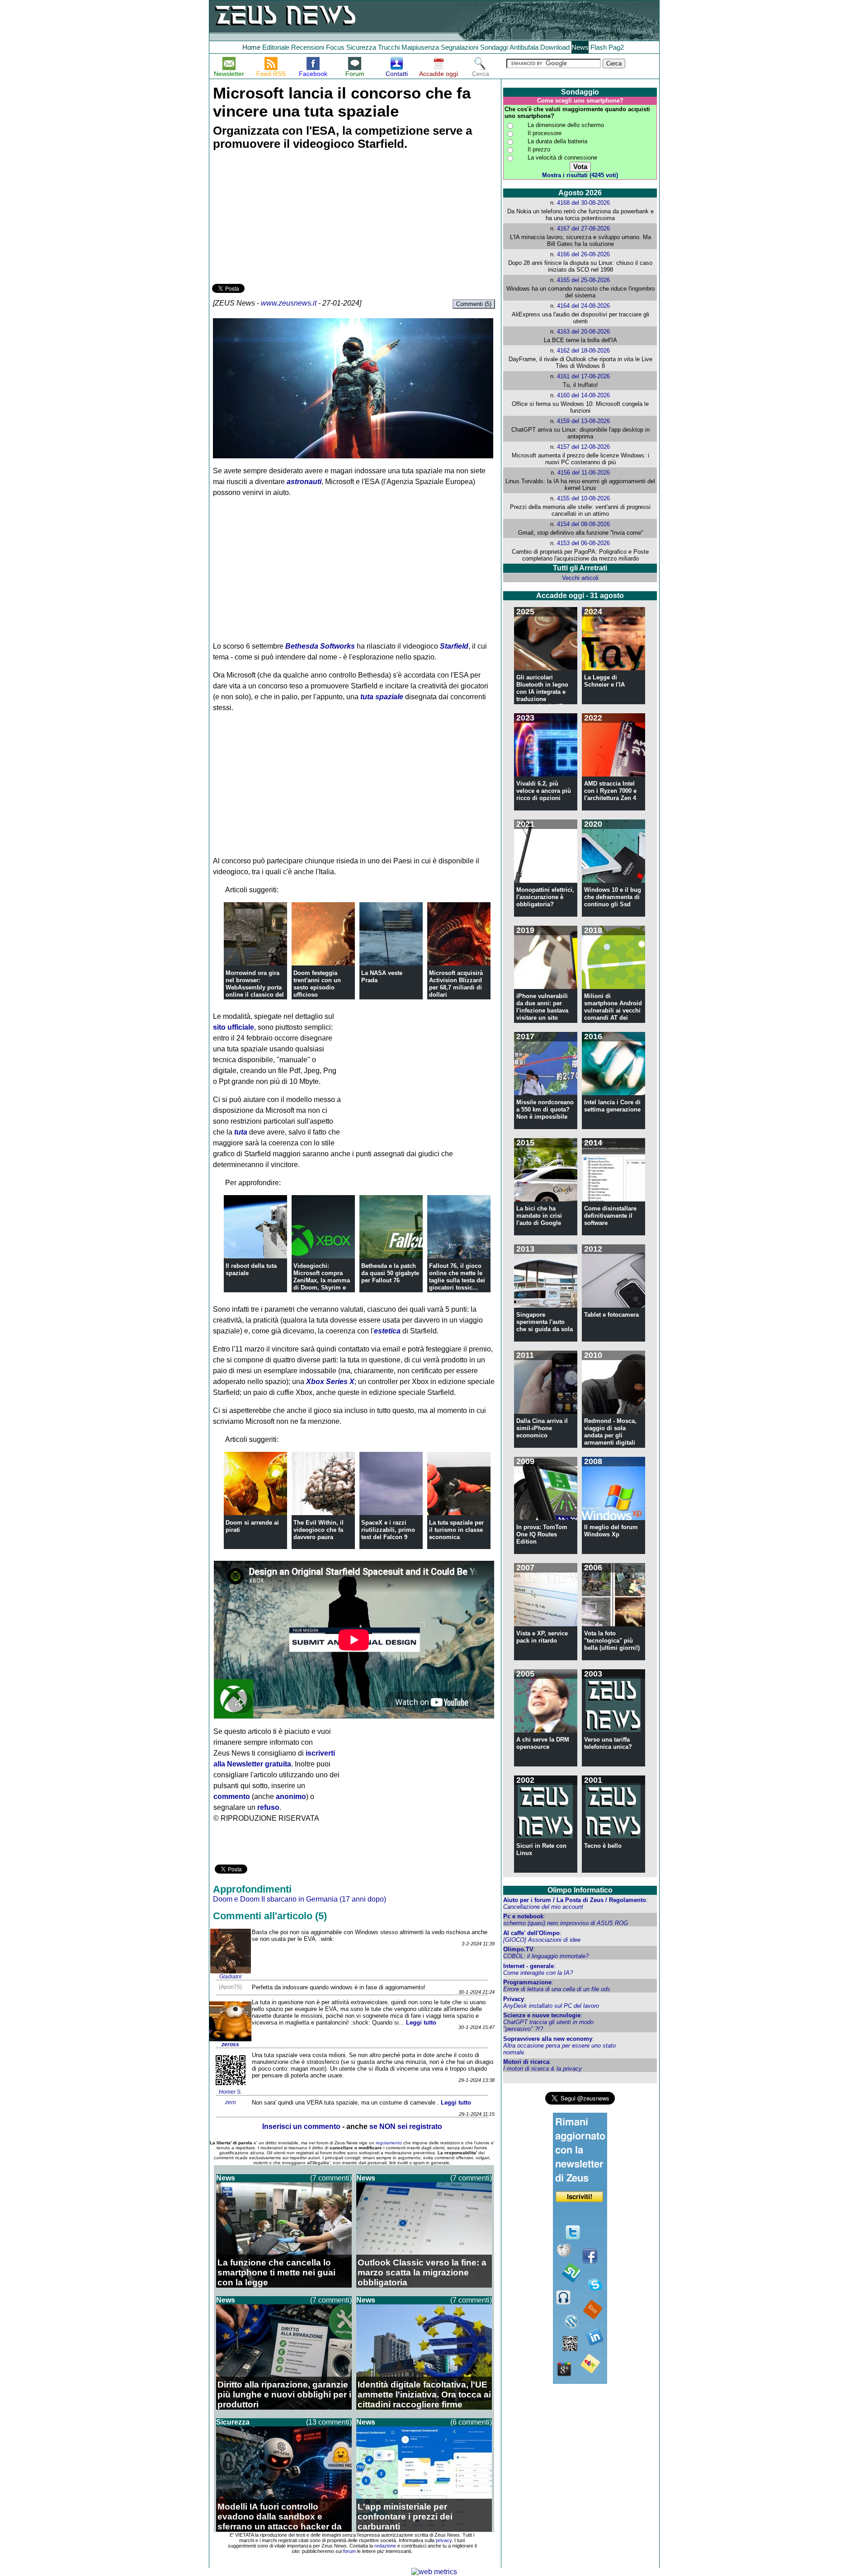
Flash (599, 47)
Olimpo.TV (518, 1949)
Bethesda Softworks (320, 646)
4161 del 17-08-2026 (583, 376)
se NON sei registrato (406, 2126)
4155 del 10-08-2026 (583, 498)
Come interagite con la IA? (538, 1973)
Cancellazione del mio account (543, 1907)
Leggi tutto (421, 2023)
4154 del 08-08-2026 (583, 524)
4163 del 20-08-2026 (583, 332)
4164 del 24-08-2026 (583, 306)
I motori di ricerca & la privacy (542, 2069)
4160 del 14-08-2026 (583, 395)
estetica (387, 1331)
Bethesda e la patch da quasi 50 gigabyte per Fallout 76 (390, 1273)
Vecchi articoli (580, 578)
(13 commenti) (329, 2422)
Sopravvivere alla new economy (548, 2039)
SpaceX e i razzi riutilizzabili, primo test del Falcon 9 (388, 1530)
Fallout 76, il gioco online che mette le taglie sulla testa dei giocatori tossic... (457, 1277)
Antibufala (524, 47)
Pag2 (616, 47)
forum (349, 2551)
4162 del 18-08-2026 (583, 351)
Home (251, 47)
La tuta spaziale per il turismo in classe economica (456, 1530)
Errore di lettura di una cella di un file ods (557, 1989)
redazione (385, 2546)
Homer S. (230, 2092)
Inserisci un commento (301, 2126)
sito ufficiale (234, 1027)
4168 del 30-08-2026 (583, 203)
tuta (241, 1132)
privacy (444, 2540)
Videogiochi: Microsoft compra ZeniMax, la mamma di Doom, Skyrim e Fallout (322, 1280)
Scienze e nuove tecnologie (542, 2015)
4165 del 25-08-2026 (583, 280)
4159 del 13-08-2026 (583, 421)
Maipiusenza (420, 47)
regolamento (389, 2143)
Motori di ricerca (526, 2062)
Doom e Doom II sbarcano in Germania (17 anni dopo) (300, 1899)
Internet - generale (528, 1966)
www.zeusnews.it (289, 303)
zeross (230, 2044)
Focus (335, 47)
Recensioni (308, 47)
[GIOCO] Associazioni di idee (542, 1940)
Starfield (454, 646)
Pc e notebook (523, 1916)
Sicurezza (361, 47)
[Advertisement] (280, 218)
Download (555, 47)
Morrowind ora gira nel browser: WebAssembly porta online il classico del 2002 (255, 987)
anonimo (291, 1797)
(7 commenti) (331, 2178)
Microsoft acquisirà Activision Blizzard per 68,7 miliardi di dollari (456, 984)
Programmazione (527, 1982)
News (580, 47)
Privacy (514, 1999)
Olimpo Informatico (580, 1890)
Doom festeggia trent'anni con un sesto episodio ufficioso (317, 984)
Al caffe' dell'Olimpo (531, 1933)
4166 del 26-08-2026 (583, 254)
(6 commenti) (471, 2422)
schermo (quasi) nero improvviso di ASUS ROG (566, 1923)
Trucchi (389, 47)
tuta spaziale (382, 697)
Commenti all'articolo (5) (270, 1916)
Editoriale (276, 47)
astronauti (304, 482)
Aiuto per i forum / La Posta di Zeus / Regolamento (575, 1900)
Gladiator (231, 1977)
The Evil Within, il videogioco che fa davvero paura (318, 1530)
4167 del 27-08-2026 (583, 228)
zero (231, 2102)
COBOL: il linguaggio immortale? (546, 1956)
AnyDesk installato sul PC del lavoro (551, 2006)
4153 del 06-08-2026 (583, 543)
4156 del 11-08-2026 (584, 473)
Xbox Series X (330, 1382)
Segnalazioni (460, 47)
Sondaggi (494, 47)
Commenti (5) (474, 304)
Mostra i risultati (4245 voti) (580, 175)
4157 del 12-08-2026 (583, 447)
